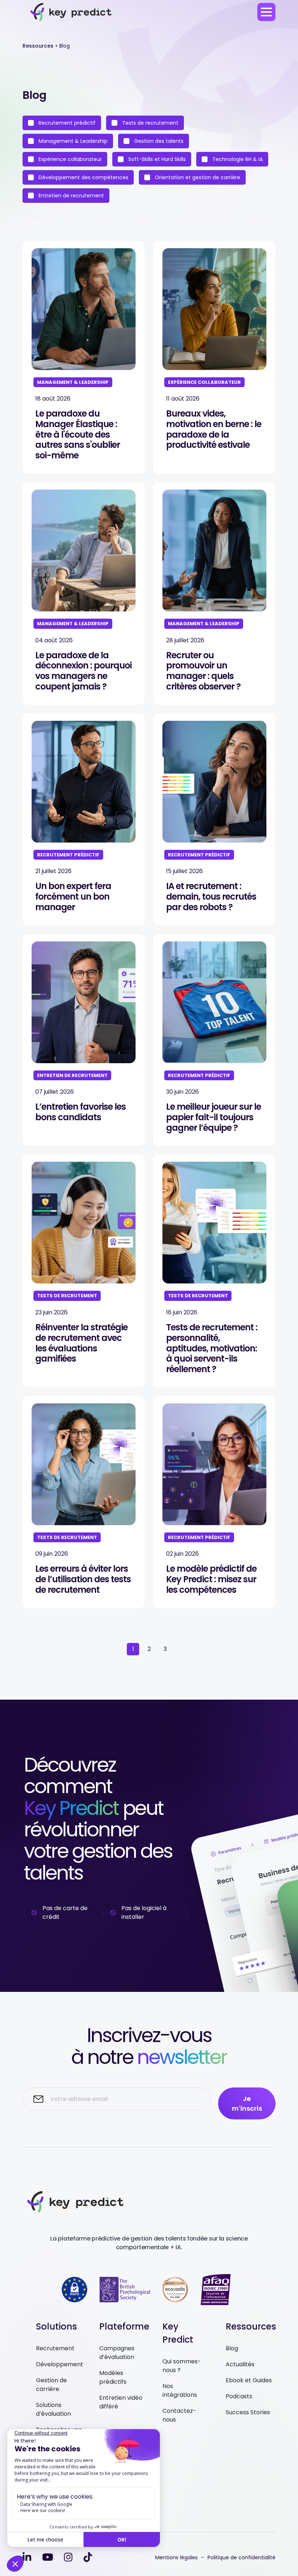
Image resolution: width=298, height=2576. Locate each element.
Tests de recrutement (150, 123)
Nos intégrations (180, 2390)
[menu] (266, 12)
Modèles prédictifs (113, 2377)
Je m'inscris (247, 2103)
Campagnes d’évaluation (117, 2353)
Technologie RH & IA (237, 159)
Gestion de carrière (51, 2385)
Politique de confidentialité (241, 2557)
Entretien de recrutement (71, 196)
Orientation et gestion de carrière (197, 177)
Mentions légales (176, 2557)
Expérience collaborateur (69, 159)
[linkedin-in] (27, 2557)
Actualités (240, 2364)
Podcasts (239, 2396)
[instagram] (68, 2557)
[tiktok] (88, 2557)
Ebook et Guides (249, 2380)
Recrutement (55, 2348)
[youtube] (48, 2557)
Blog (232, 2348)
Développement (60, 2364)
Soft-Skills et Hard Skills (156, 159)
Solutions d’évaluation (53, 2409)
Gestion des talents (158, 141)
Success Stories (248, 2412)
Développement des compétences (83, 177)
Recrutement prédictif (66, 123)
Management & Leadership (72, 141)
